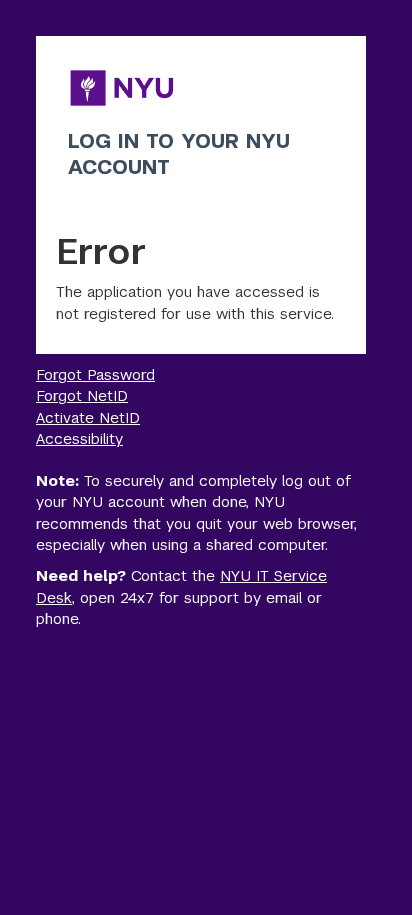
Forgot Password (95, 374)
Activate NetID (88, 417)
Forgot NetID (82, 395)
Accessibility (79, 438)
